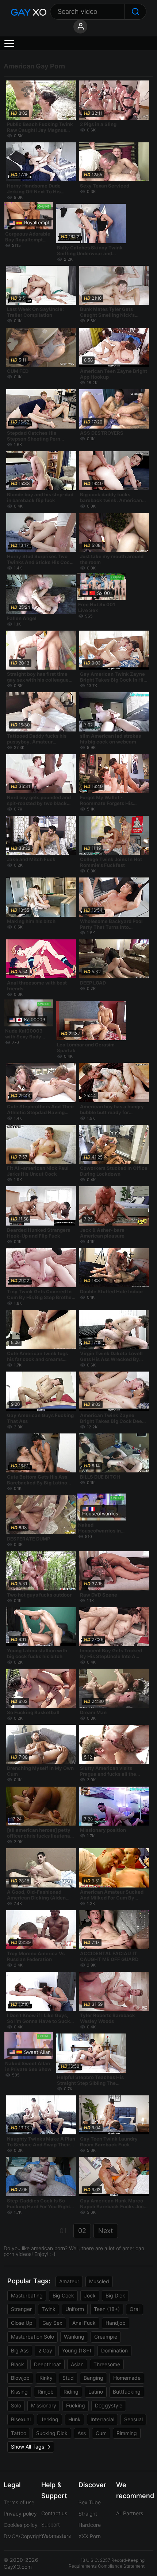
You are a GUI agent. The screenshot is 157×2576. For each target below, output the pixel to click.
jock (90, 2295)
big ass (20, 2350)
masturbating (27, 2295)
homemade (127, 2378)
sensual (133, 2419)
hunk (74, 2419)
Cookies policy (21, 2525)
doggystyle (109, 2405)
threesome (107, 2364)
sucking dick (52, 2433)
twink (49, 2309)
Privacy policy (20, 2514)
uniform (75, 2309)
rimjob (46, 2392)
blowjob (20, 2378)
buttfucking (127, 2392)
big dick (115, 2295)
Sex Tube (90, 2502)
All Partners (130, 2513)
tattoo (19, 2433)
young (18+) (77, 2350)
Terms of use (19, 2502)
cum (101, 2433)
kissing (19, 2392)
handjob (116, 2323)
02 (82, 2231)
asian (77, 2364)
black (18, 2364)
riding (71, 2392)
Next (106, 2231)
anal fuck (84, 2323)
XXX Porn (90, 2536)
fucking (76, 2405)
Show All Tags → (31, 2447)
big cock (63, 2295)
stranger (21, 2309)
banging (93, 2378)
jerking (49, 2419)
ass (82, 2433)
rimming (127, 2433)
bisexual (21, 2419)
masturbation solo (32, 2337)
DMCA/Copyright (24, 2536)
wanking (74, 2337)
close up (22, 2323)
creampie (106, 2337)
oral (135, 2309)
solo (16, 2405)
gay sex (52, 2323)
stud (68, 2378)
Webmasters (56, 2536)
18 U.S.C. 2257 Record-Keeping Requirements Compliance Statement (107, 2563)
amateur (69, 2281)
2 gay (45, 2350)
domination (114, 2350)
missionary (44, 2405)
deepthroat (47, 2364)
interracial (102, 2419)
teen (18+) (107, 2309)
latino (96, 2392)
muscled (99, 2281)
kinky (46, 2378)
